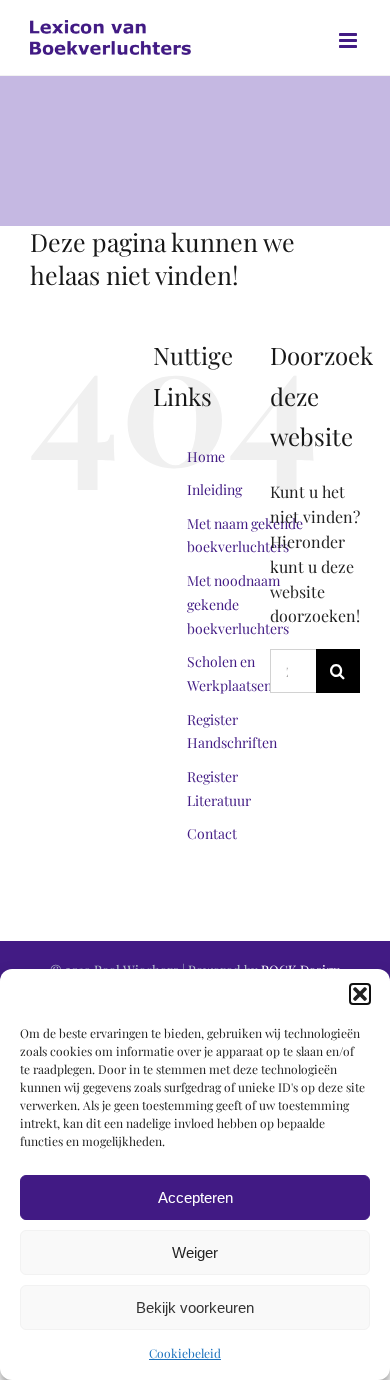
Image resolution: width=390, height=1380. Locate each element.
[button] (360, 994)
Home (206, 456)
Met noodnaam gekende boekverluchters (238, 604)
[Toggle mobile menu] (349, 40)
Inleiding (214, 489)
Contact (212, 833)
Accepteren (195, 1197)
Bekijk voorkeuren (195, 1307)
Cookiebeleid (185, 1353)
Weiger (195, 1252)
